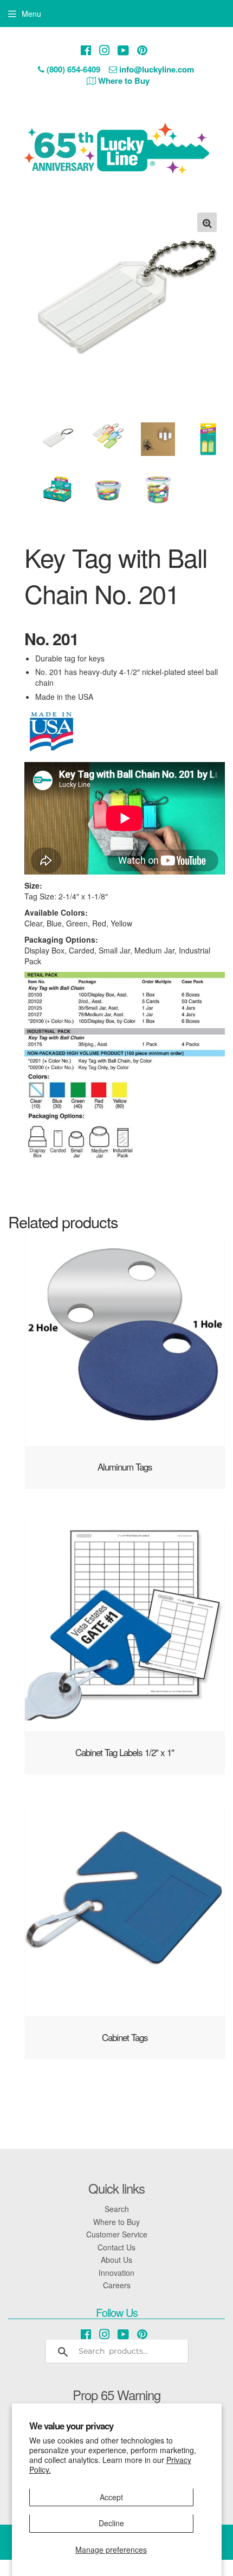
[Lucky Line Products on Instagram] (105, 50)
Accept (111, 2497)
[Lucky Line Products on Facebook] (86, 50)
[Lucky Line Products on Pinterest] (142, 50)
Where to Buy (116, 2222)
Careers (117, 2285)
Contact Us (116, 2247)
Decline (111, 2523)
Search (117, 2209)
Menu (31, 14)
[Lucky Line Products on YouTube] (123, 50)
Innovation (116, 2273)
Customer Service (117, 2234)
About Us (116, 2260)
